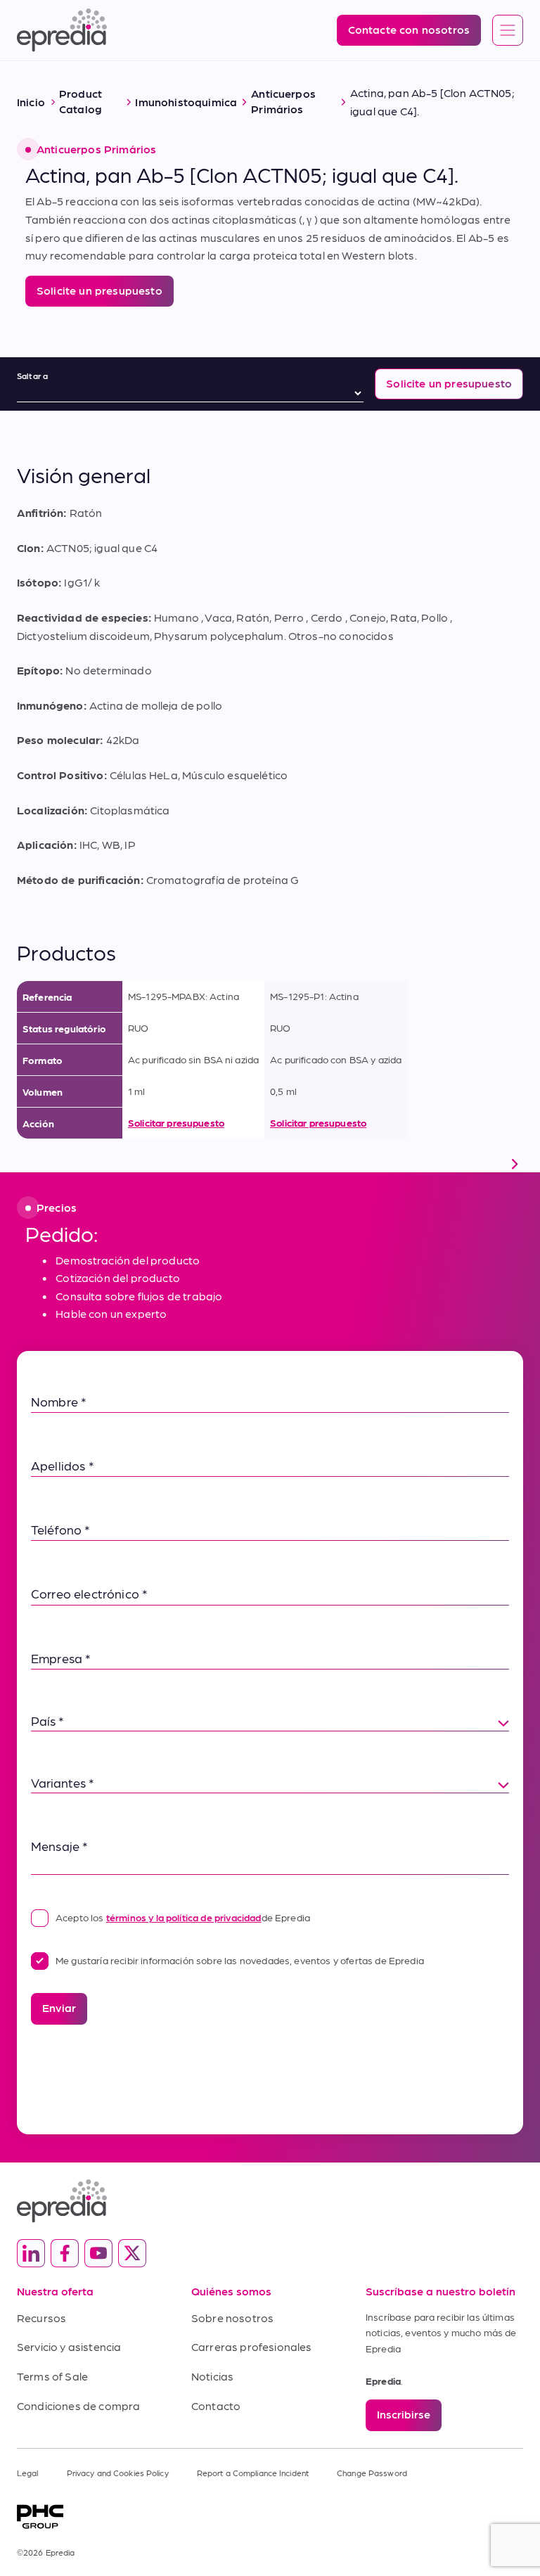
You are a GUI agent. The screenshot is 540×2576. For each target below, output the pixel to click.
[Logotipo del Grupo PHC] (270, 2517)
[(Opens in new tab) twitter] (132, 2253)
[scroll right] (515, 1164)
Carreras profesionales (252, 2346)
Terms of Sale (52, 2376)
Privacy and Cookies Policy (118, 2473)
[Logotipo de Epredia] (270, 2201)
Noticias (212, 2376)
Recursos (41, 2318)
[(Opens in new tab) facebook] (65, 2253)
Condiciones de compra (78, 2405)
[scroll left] (25, 1164)
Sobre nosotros (232, 2318)
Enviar (59, 2007)
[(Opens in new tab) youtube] (98, 2253)
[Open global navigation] (508, 31)
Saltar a (32, 376)
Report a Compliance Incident (253, 2473)
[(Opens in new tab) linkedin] (31, 2253)
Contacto (216, 2405)
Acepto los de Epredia (183, 1917)
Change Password (372, 2473)
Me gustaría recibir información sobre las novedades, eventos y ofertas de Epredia (240, 1960)
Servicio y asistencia (69, 2346)
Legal (28, 2473)
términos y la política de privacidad (184, 1917)
